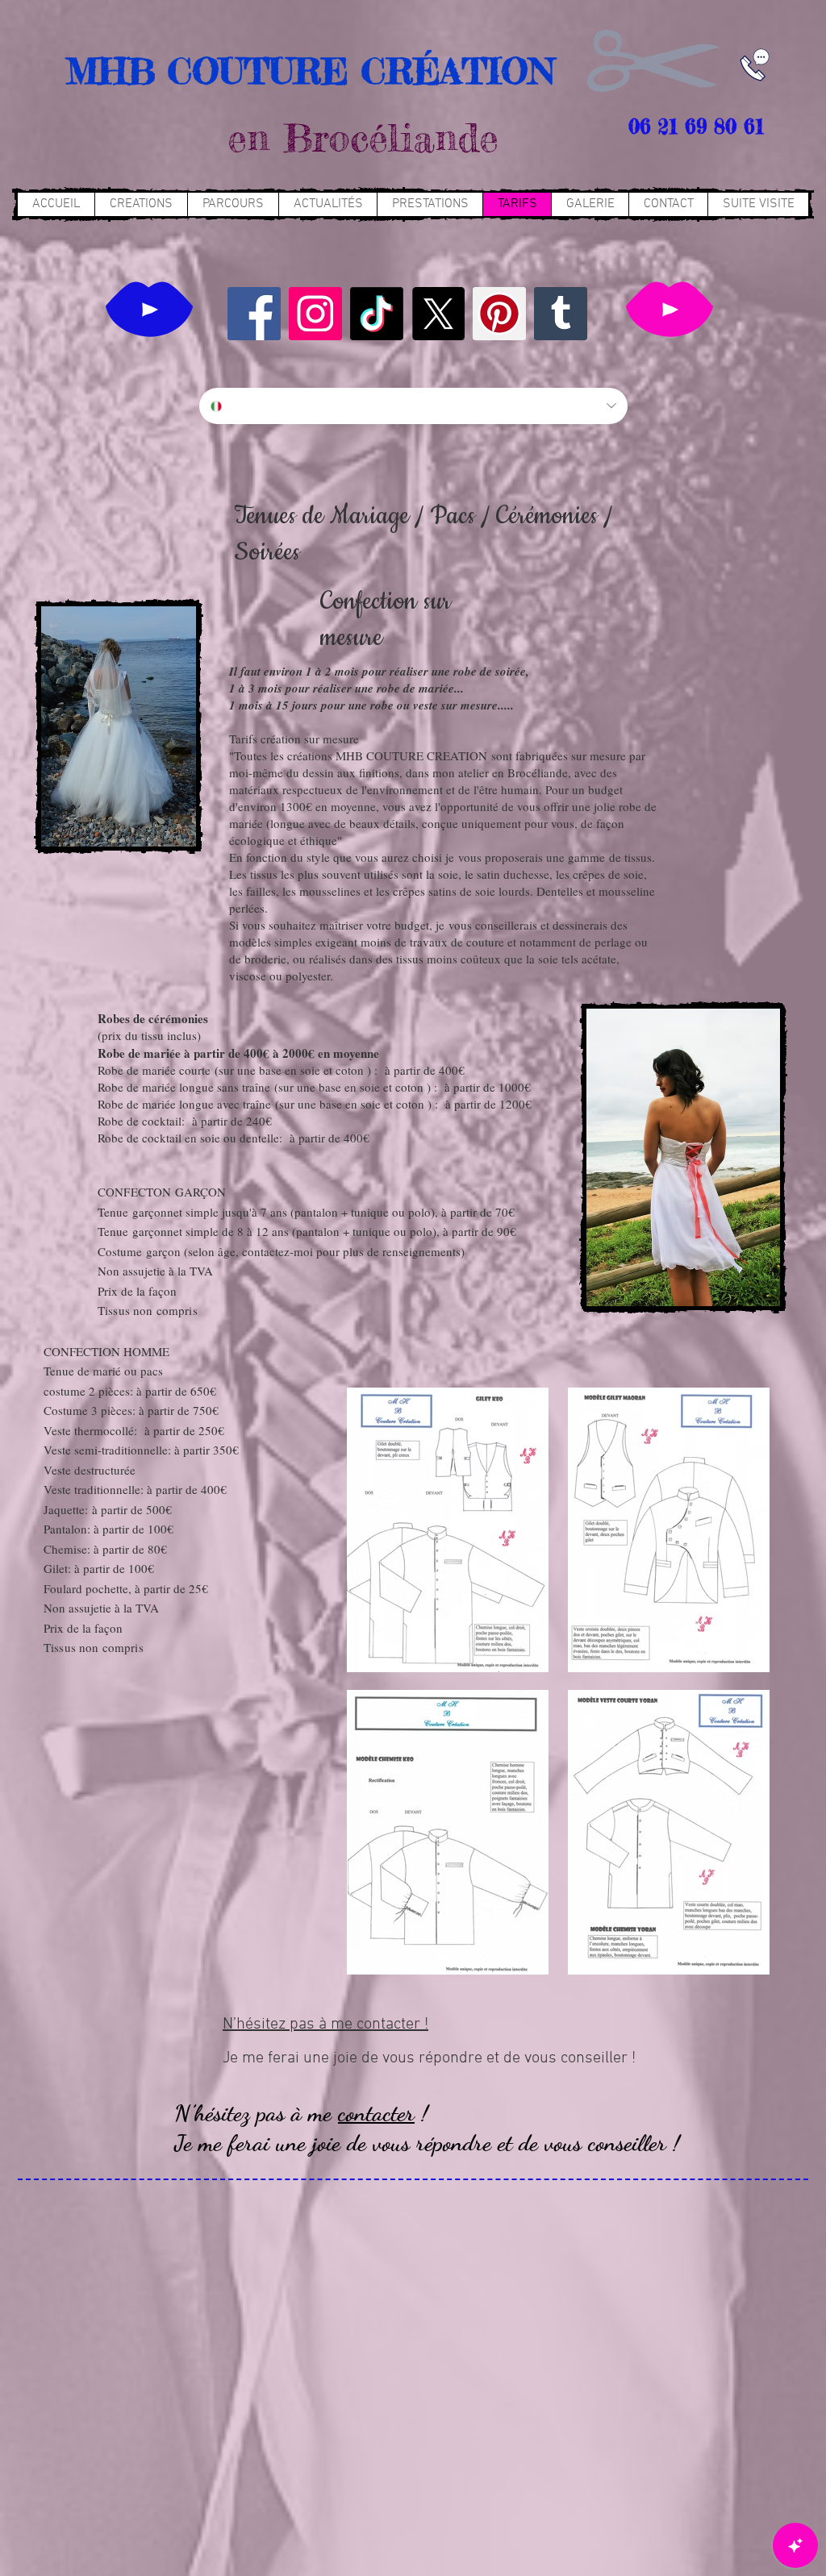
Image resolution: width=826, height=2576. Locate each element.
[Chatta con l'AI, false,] (795, 2545)
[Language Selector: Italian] (413, 406)
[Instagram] (315, 314)
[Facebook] (254, 314)
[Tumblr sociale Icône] (561, 314)
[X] (438, 314)
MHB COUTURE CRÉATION (304, 71)
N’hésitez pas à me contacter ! (325, 2025)
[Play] (149, 309)
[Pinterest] (499, 314)
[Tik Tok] (377, 314)
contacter (376, 2113)
